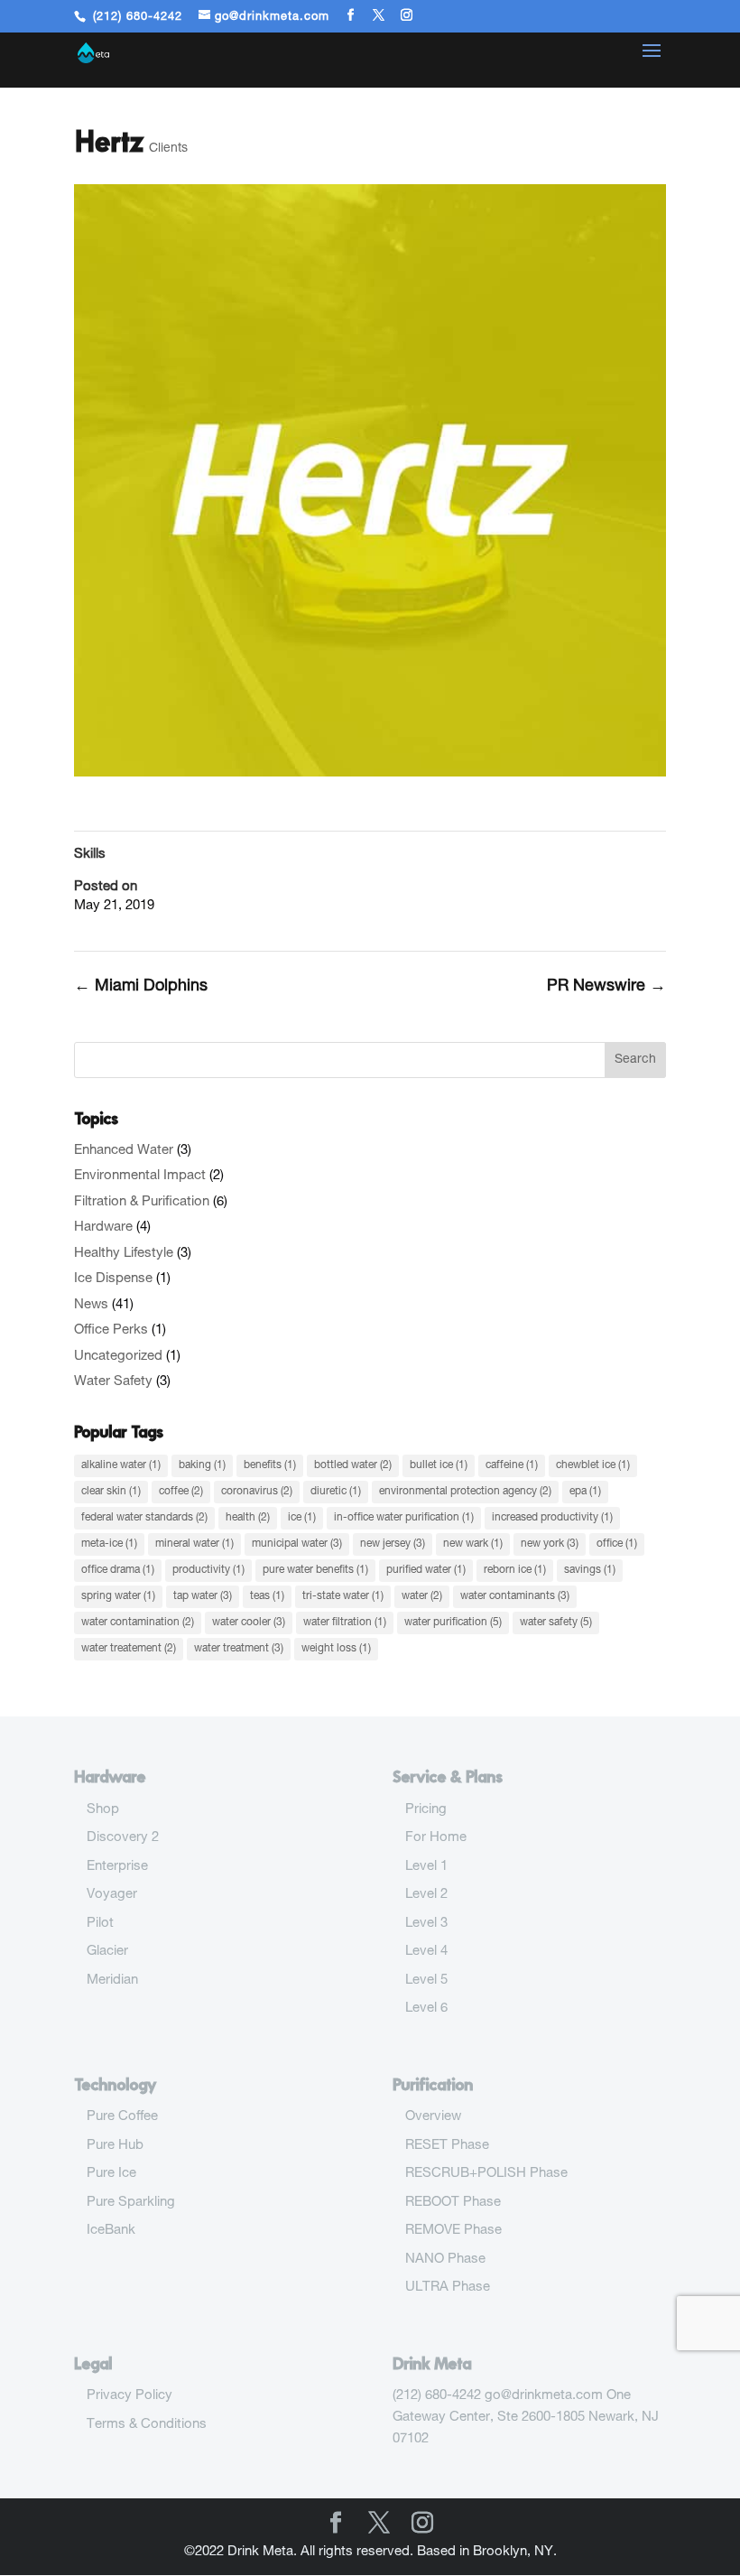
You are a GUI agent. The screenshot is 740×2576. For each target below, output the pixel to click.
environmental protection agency (465, 1492)
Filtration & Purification (142, 1202)
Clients (168, 149)
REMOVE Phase (453, 2231)
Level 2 (426, 1895)
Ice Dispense (113, 1279)
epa (585, 1492)
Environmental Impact (140, 1176)
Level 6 (426, 2009)
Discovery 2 (123, 1838)
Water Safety (113, 1382)
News (91, 1305)
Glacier (107, 1952)
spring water (118, 1596)
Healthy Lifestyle (124, 1254)
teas (267, 1596)
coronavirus (257, 1492)
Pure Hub (115, 2146)
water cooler (249, 1623)
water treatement (129, 1649)
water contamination (138, 1623)
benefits (270, 1465)
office (617, 1544)
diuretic (336, 1492)
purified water (426, 1570)
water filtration (345, 1623)
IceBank (111, 2231)
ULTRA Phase (448, 2288)
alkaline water (121, 1465)
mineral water (194, 1544)
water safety (556, 1623)
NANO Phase (445, 2260)
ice (302, 1518)
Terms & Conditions (147, 2425)
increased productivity (552, 1518)
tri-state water (343, 1596)
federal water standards (144, 1518)
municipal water (297, 1544)
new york (550, 1544)
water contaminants (515, 1596)
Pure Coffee (122, 2117)
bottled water (353, 1465)
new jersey (393, 1544)
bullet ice (439, 1465)
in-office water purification (404, 1518)
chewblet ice (593, 1465)
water (422, 1596)
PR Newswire (606, 987)
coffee (181, 1492)
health (248, 1518)
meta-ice (109, 1544)
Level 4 (426, 1952)
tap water (203, 1596)
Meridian (112, 1981)
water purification (453, 1623)
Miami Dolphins (141, 987)
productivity (208, 1570)
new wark (473, 1544)
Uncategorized (118, 1357)
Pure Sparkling (131, 2203)
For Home (436, 1838)
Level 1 (426, 1867)
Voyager (112, 1895)
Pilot (100, 1924)
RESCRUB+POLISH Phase (486, 2174)
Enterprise (117, 1867)
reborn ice (515, 1570)
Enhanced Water (124, 1151)
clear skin (111, 1492)
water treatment (239, 1649)
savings (590, 1570)
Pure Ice (111, 2174)
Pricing (426, 1810)
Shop (103, 1810)
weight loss (336, 1649)
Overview (433, 2117)
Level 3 (426, 1924)
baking (202, 1465)
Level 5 (426, 1981)
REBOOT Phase (453, 2203)
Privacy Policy (129, 2396)
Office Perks (111, 1330)
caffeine (512, 1465)
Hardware (103, 1228)
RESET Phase (447, 2146)
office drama (118, 1570)
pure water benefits (315, 1570)
